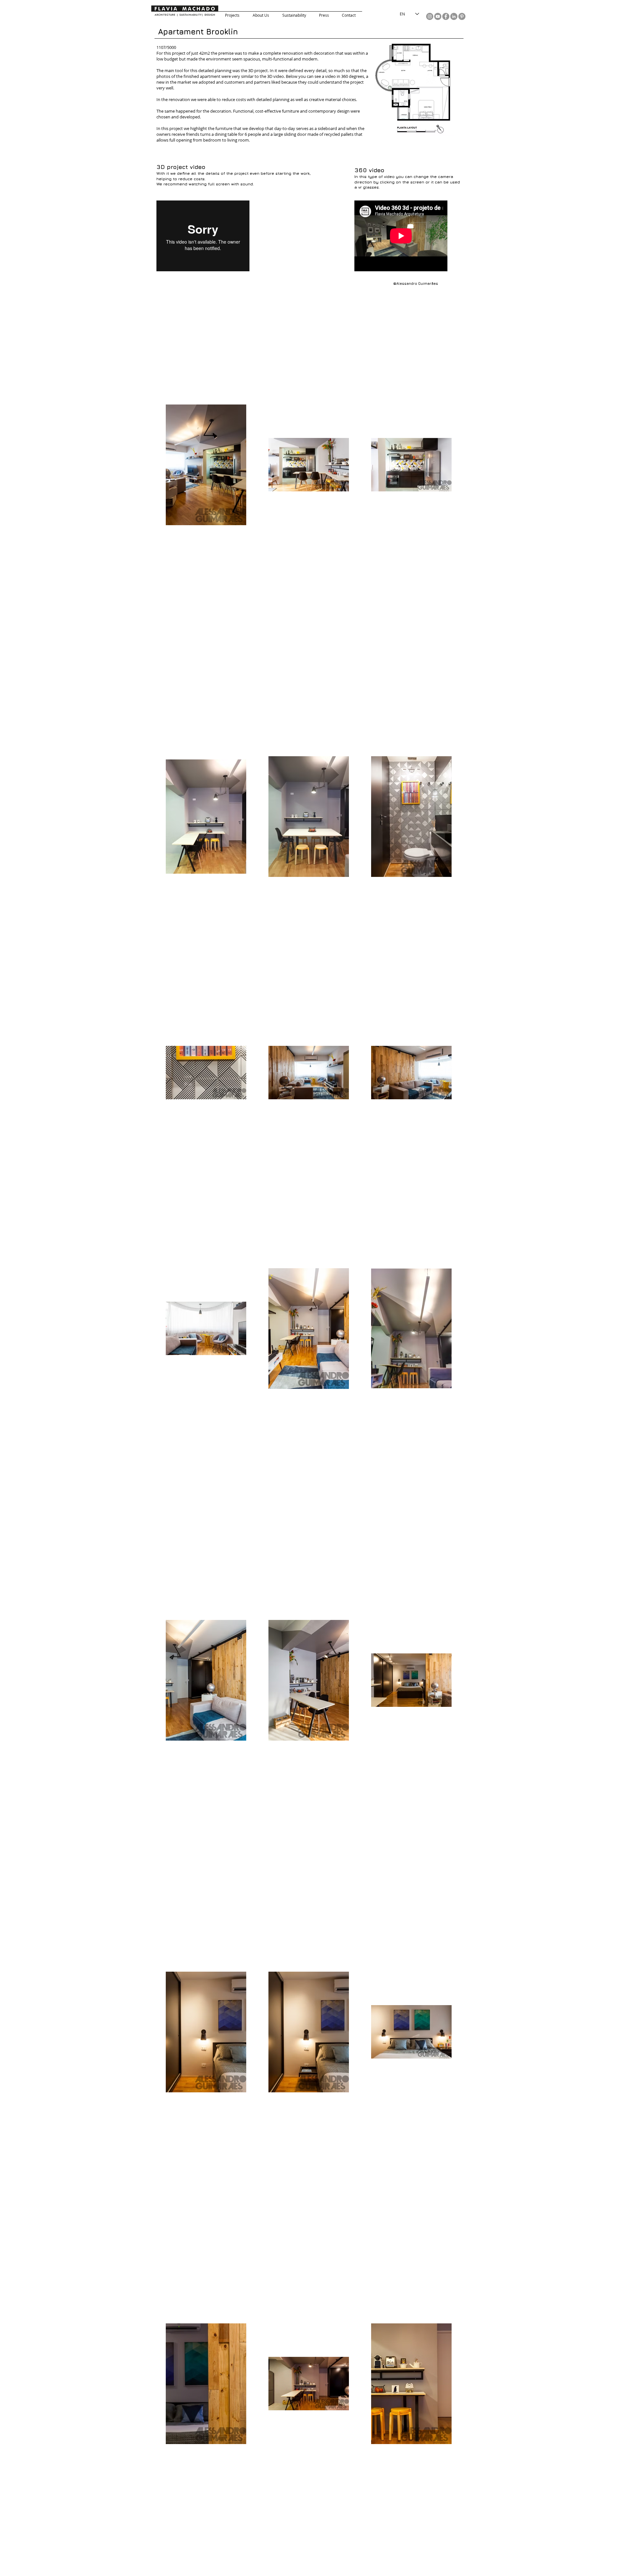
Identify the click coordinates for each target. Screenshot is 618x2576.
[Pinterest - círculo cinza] (462, 16)
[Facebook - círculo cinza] (446, 16)
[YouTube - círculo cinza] (438, 16)
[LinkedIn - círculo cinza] (454, 16)
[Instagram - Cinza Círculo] (430, 16)
